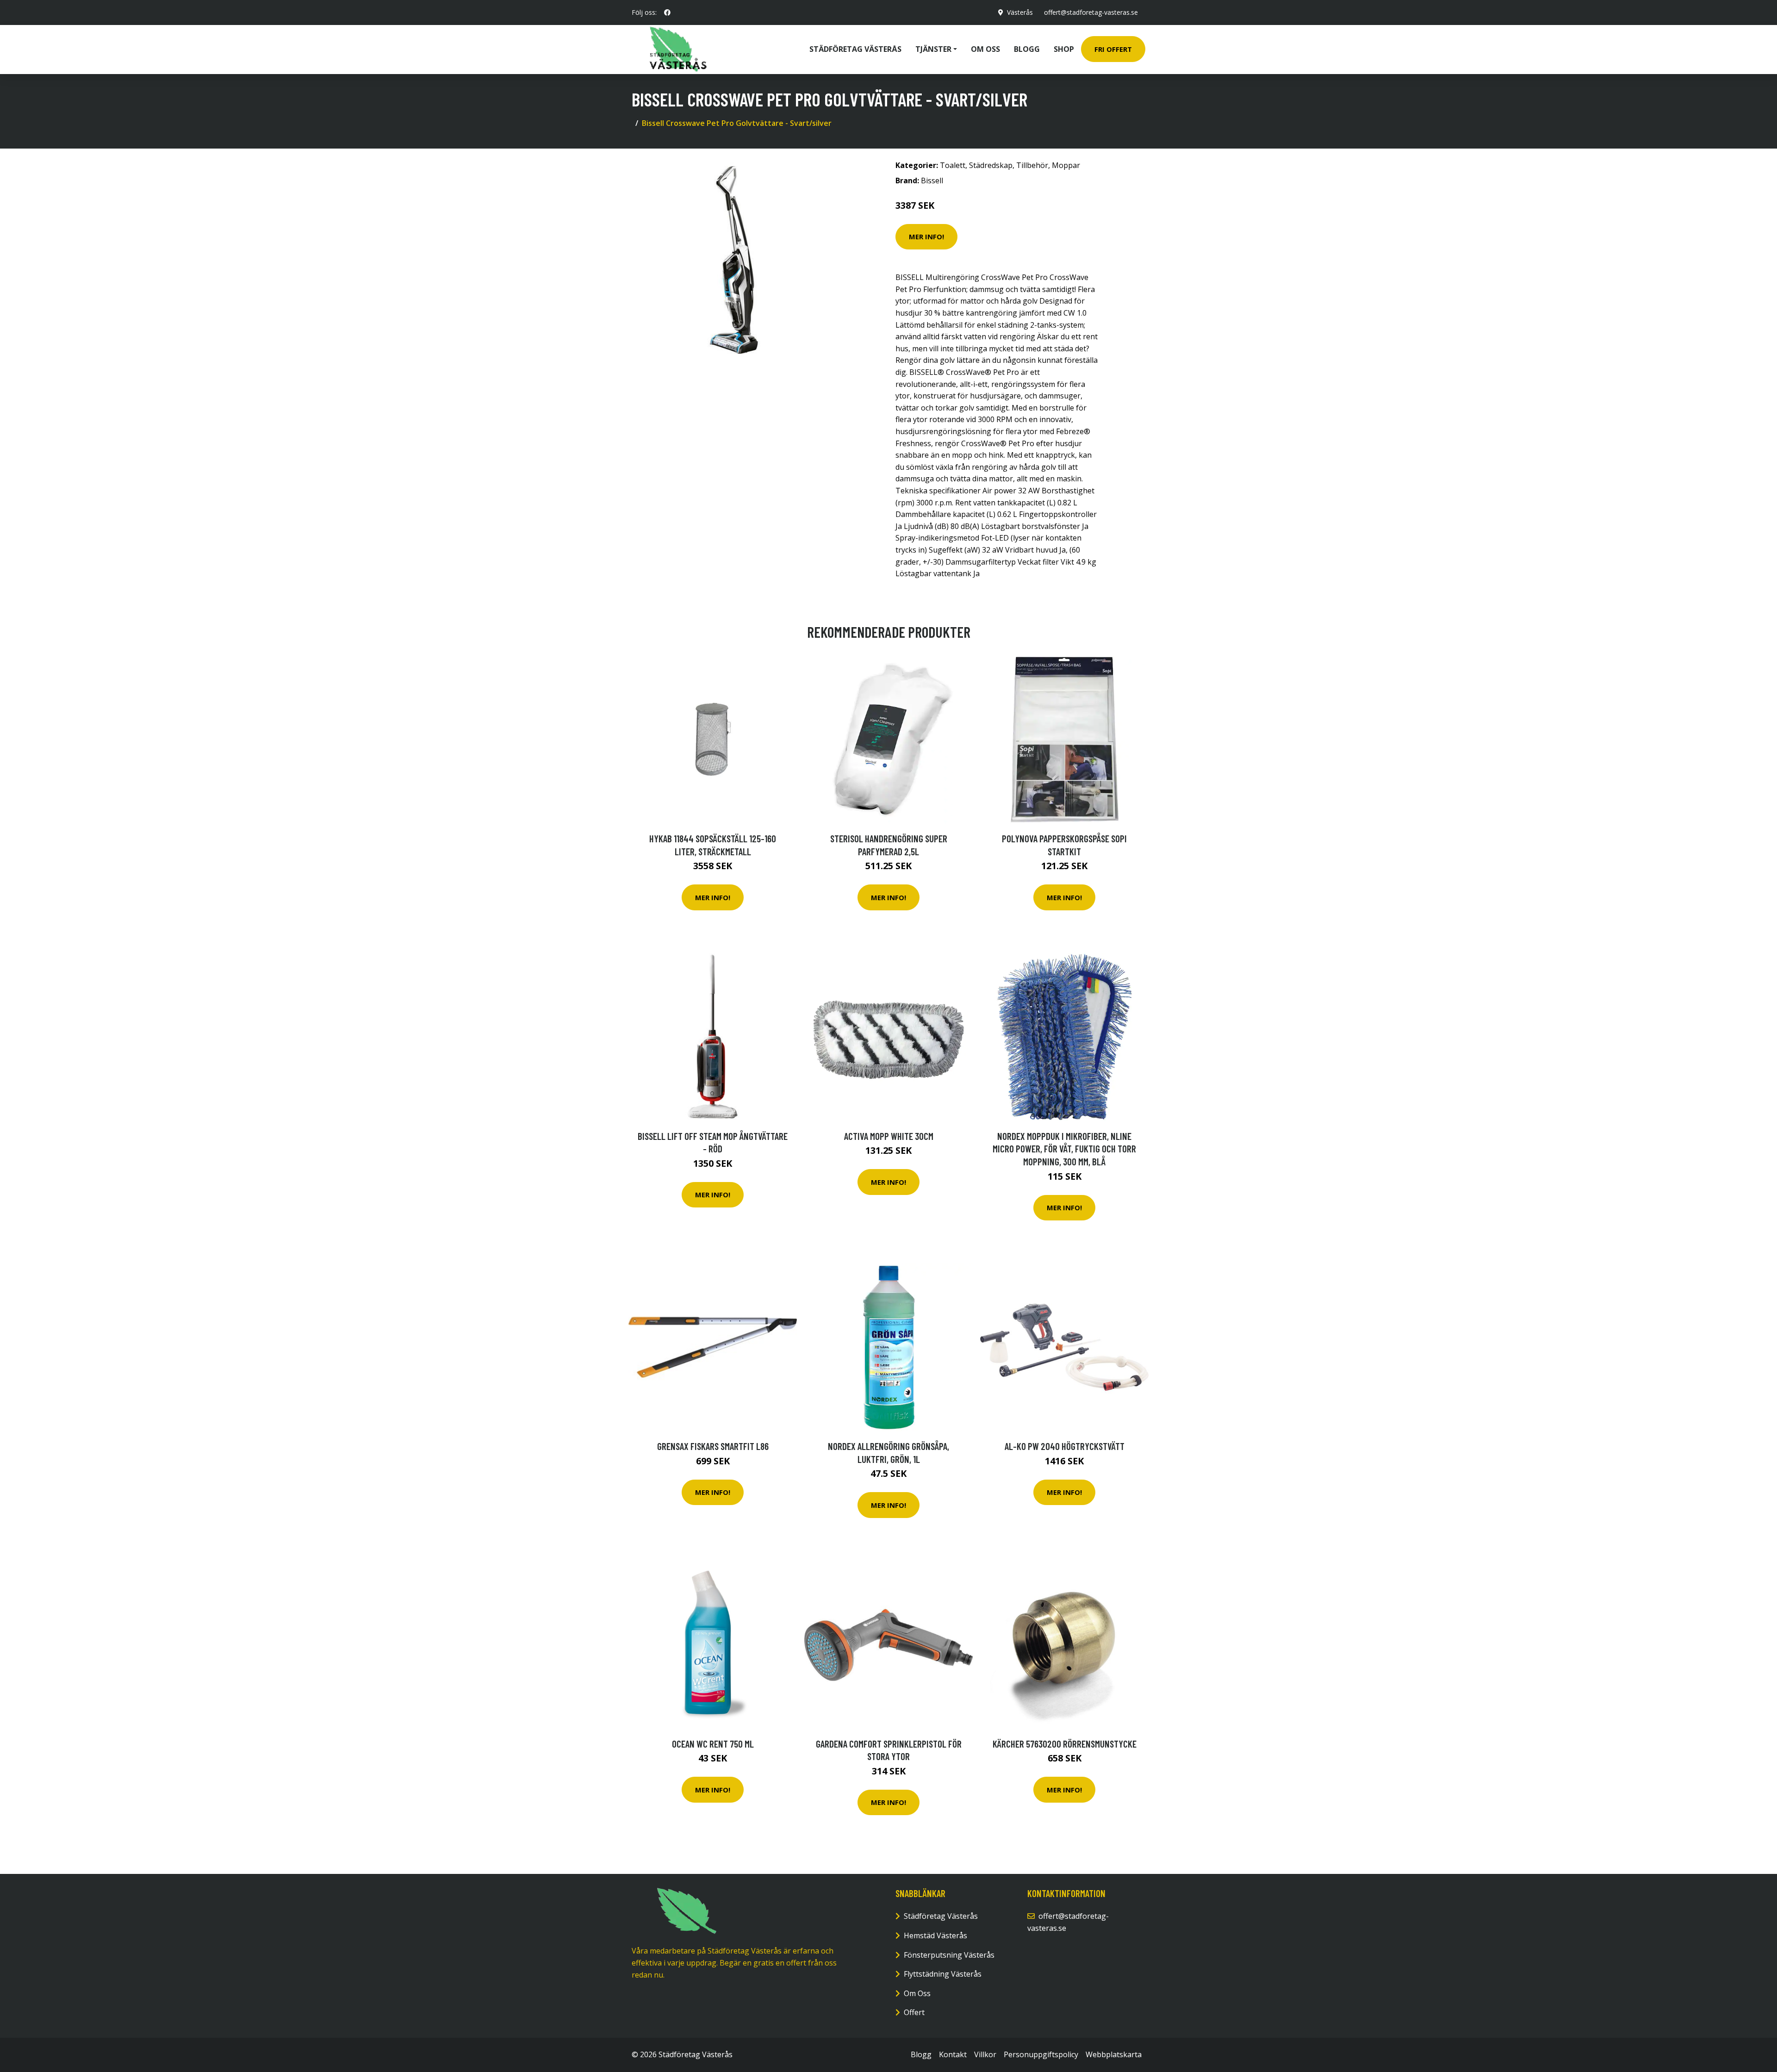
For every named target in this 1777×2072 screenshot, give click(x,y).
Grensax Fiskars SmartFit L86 (713, 1446)
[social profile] (667, 12)
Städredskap (991, 165)
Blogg (1027, 49)
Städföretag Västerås (855, 49)
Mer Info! (926, 236)
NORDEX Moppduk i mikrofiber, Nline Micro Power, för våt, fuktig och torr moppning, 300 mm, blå (1064, 1149)
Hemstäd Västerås (935, 1935)
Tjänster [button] (933, 49)
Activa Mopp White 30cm (889, 1136)
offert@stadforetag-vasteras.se (1091, 12)
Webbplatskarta (1114, 2054)
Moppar (1066, 165)
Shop (1064, 49)
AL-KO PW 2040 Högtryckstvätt (1065, 1446)
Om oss (985, 49)
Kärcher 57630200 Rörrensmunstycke (1065, 1744)
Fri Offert (1113, 49)
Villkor (985, 2054)
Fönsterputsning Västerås (949, 1955)
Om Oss (917, 1993)
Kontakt (953, 2054)
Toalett (953, 165)
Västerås (1020, 12)
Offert (914, 2012)
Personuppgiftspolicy (1041, 2054)
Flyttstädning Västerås (943, 1974)
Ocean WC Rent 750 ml (713, 1744)
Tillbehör (1032, 165)
